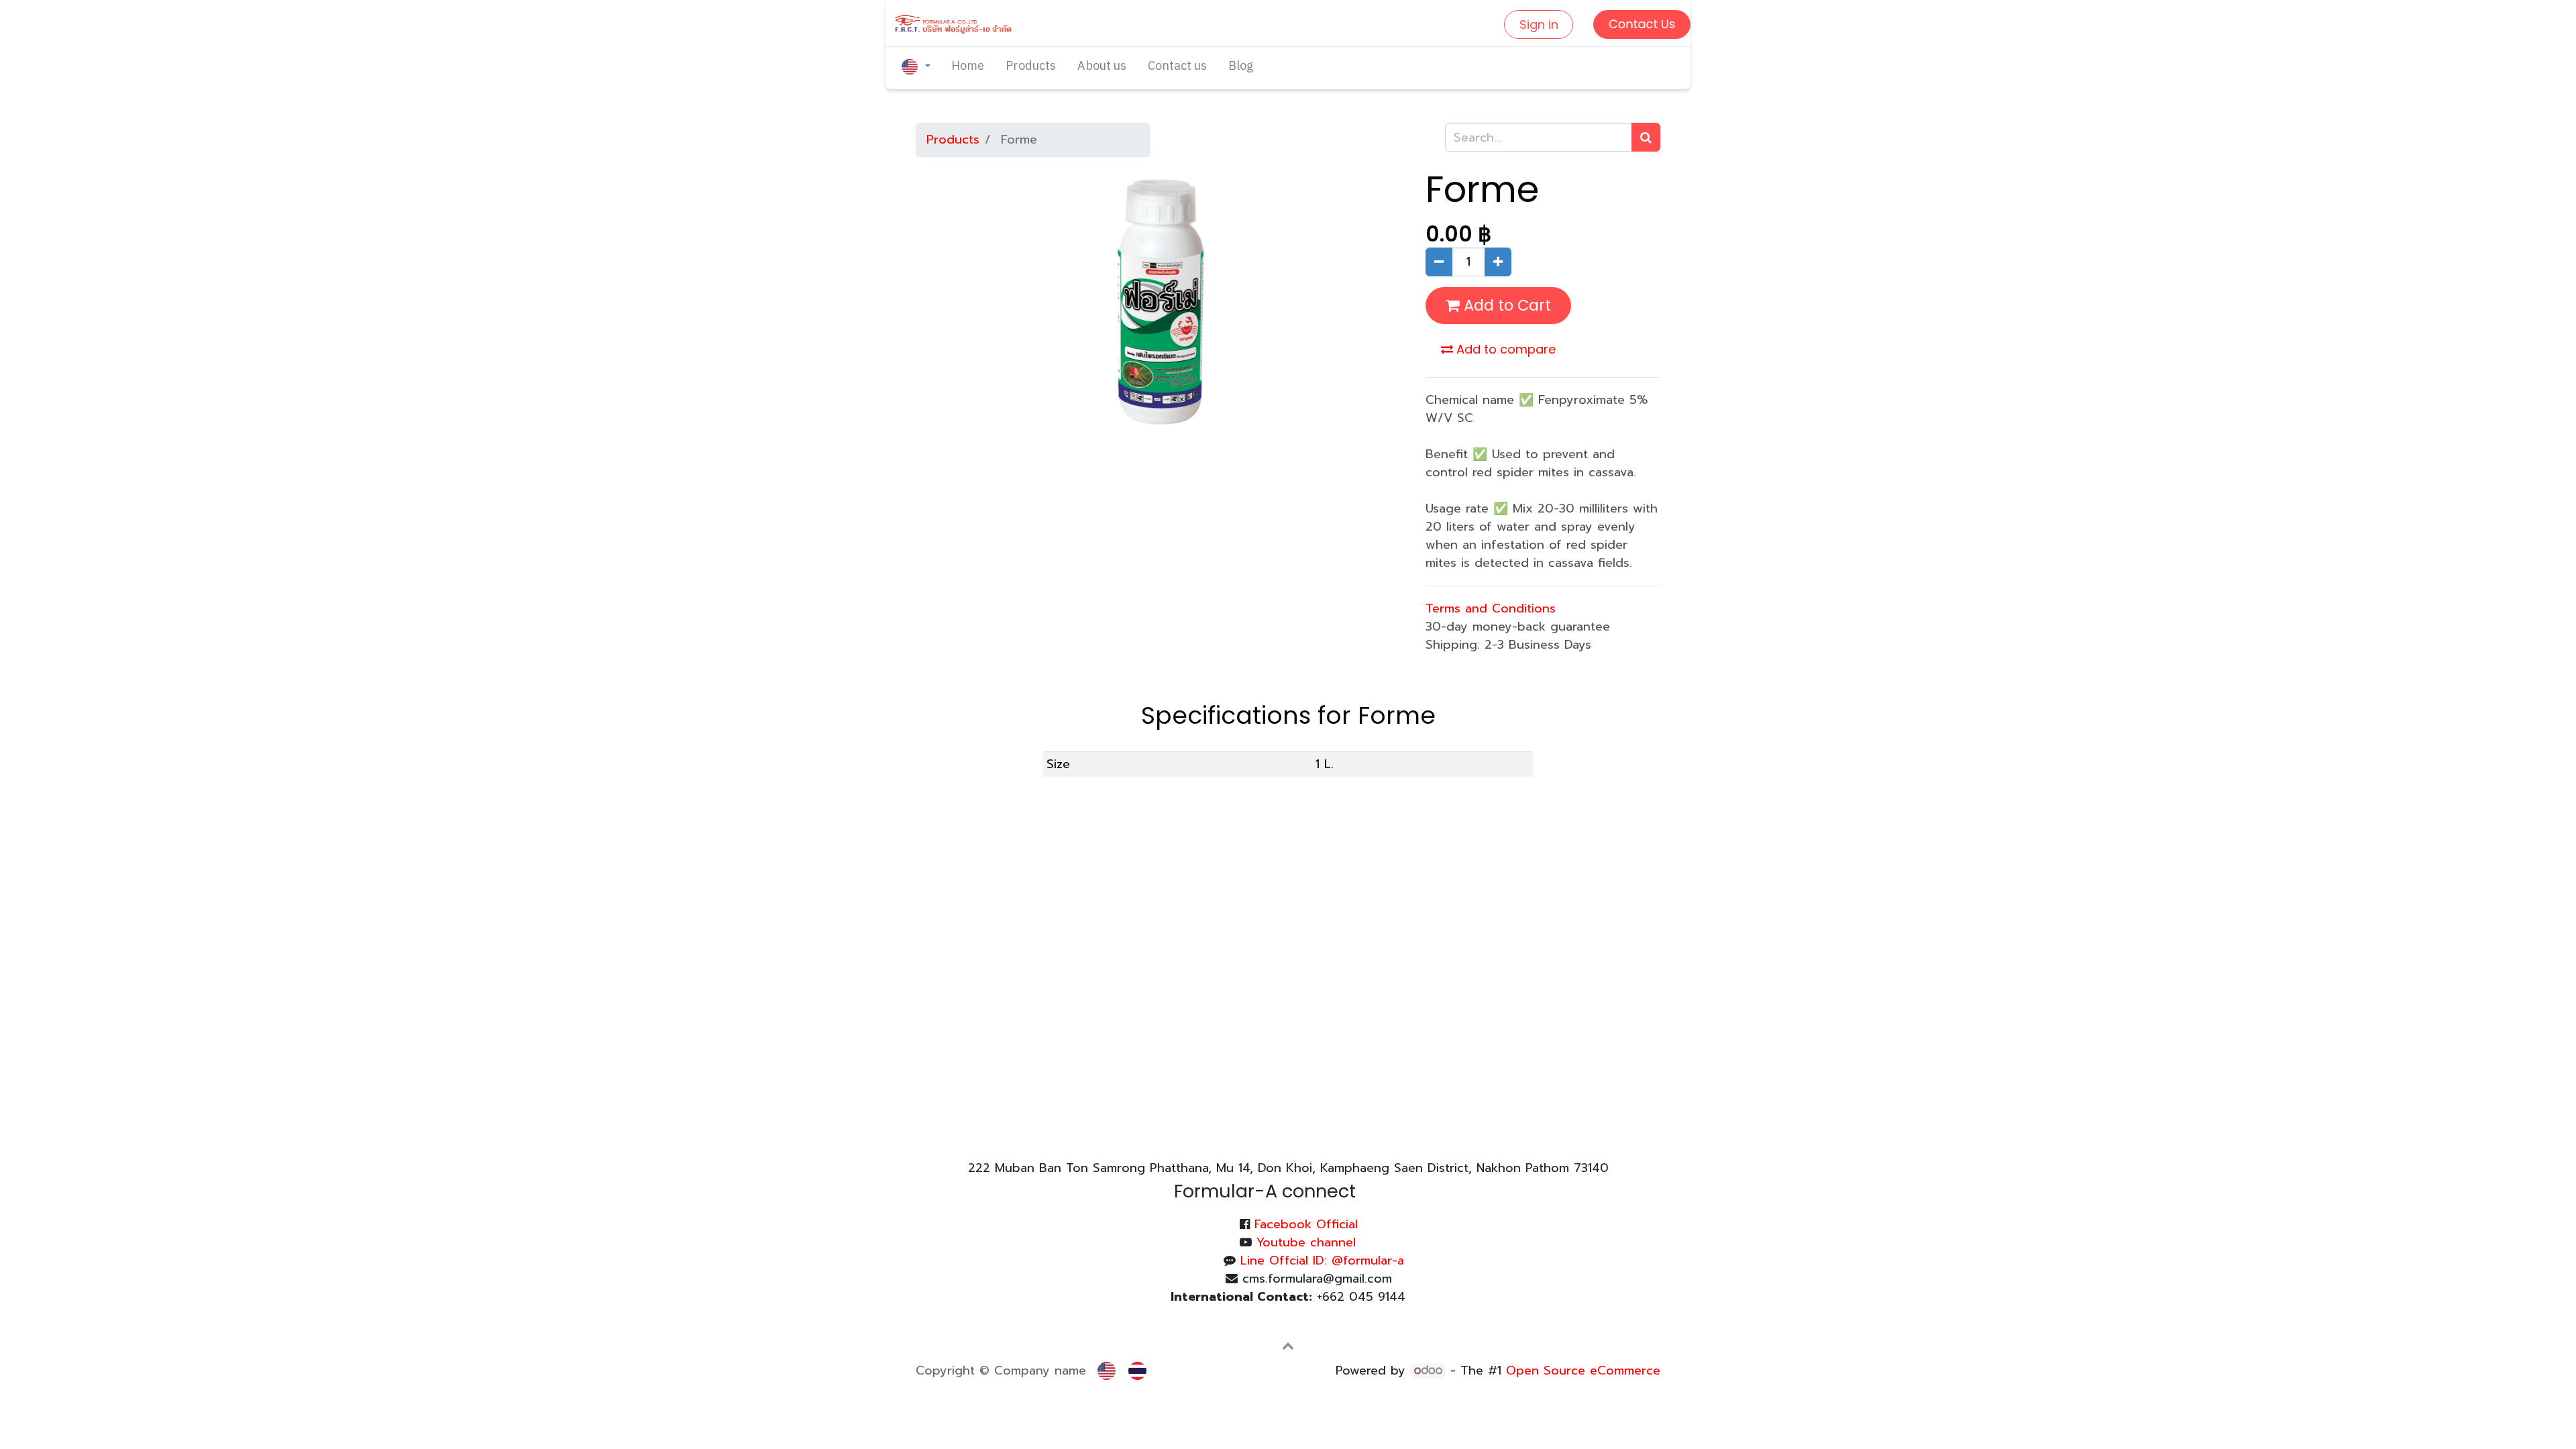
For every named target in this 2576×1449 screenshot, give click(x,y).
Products (953, 140)
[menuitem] (968, 67)
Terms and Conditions (1491, 608)
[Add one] (1498, 262)
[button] (1288, 1346)
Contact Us (1642, 24)
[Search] (1646, 137)
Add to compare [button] (1504, 349)
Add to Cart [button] (1505, 305)
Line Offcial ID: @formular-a (1322, 1260)
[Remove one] (1439, 262)
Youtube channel (1306, 1242)
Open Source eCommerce (1583, 1371)
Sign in (1539, 24)
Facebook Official (1306, 1224)
